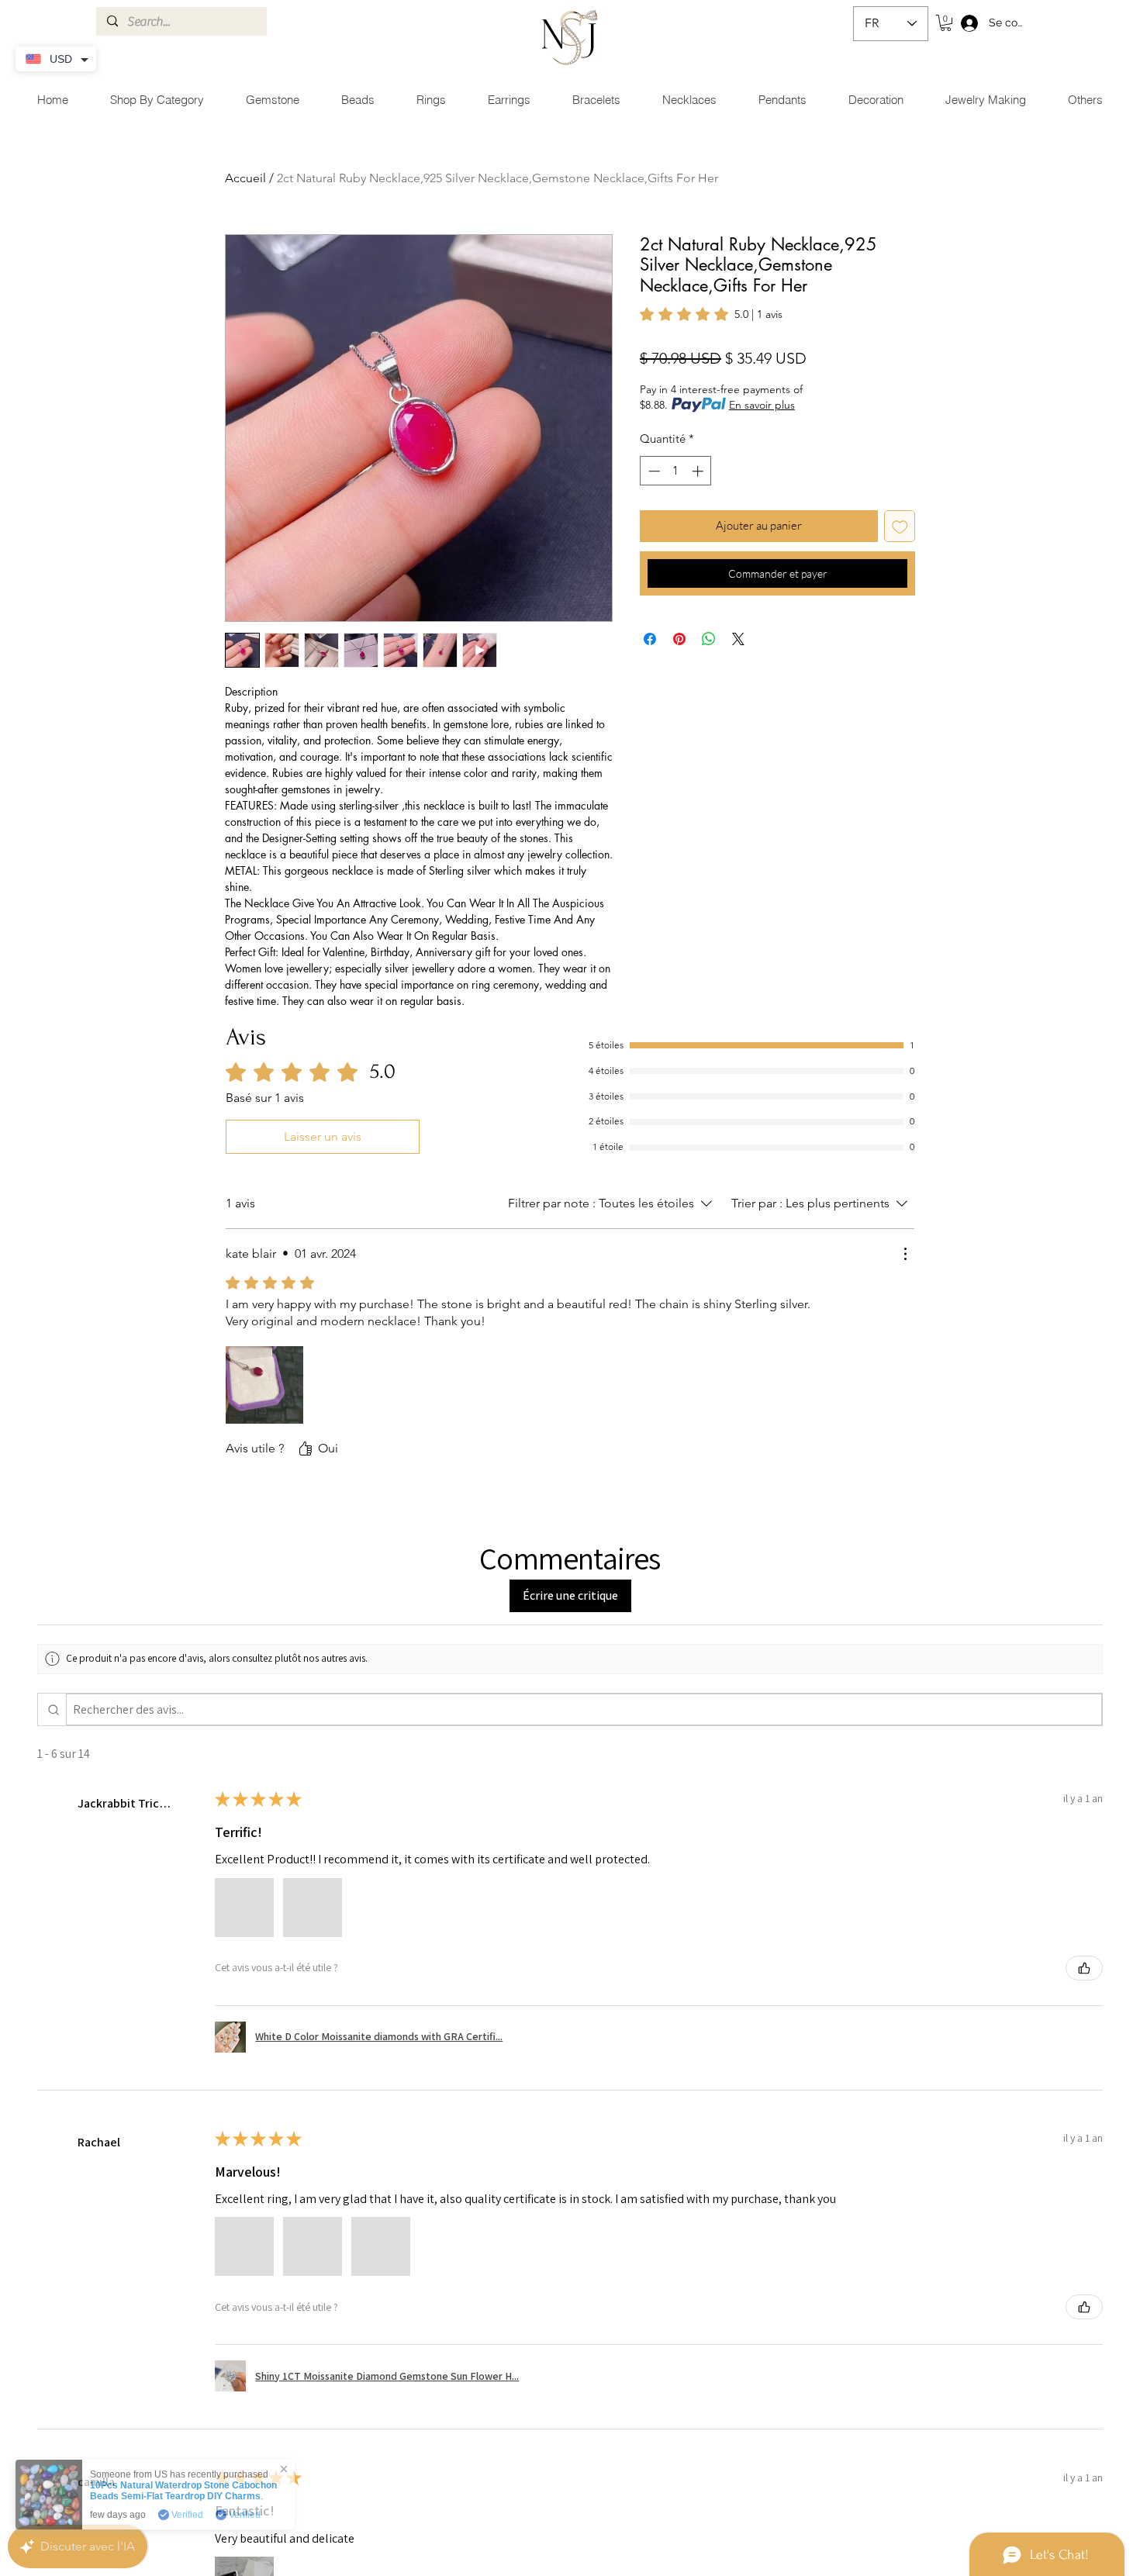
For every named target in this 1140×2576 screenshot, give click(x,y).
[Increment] (699, 471)
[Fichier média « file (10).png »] (264, 1385)
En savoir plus (762, 405)
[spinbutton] (676, 471)
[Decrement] (653, 471)
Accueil (245, 178)
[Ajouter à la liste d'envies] (900, 526)
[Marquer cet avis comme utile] (1084, 1968)
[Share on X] (738, 639)
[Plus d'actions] (905, 1254)
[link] (711, 314)
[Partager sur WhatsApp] (709, 639)
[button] (946, 23)
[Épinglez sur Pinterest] (679, 639)
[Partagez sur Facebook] (650, 639)
